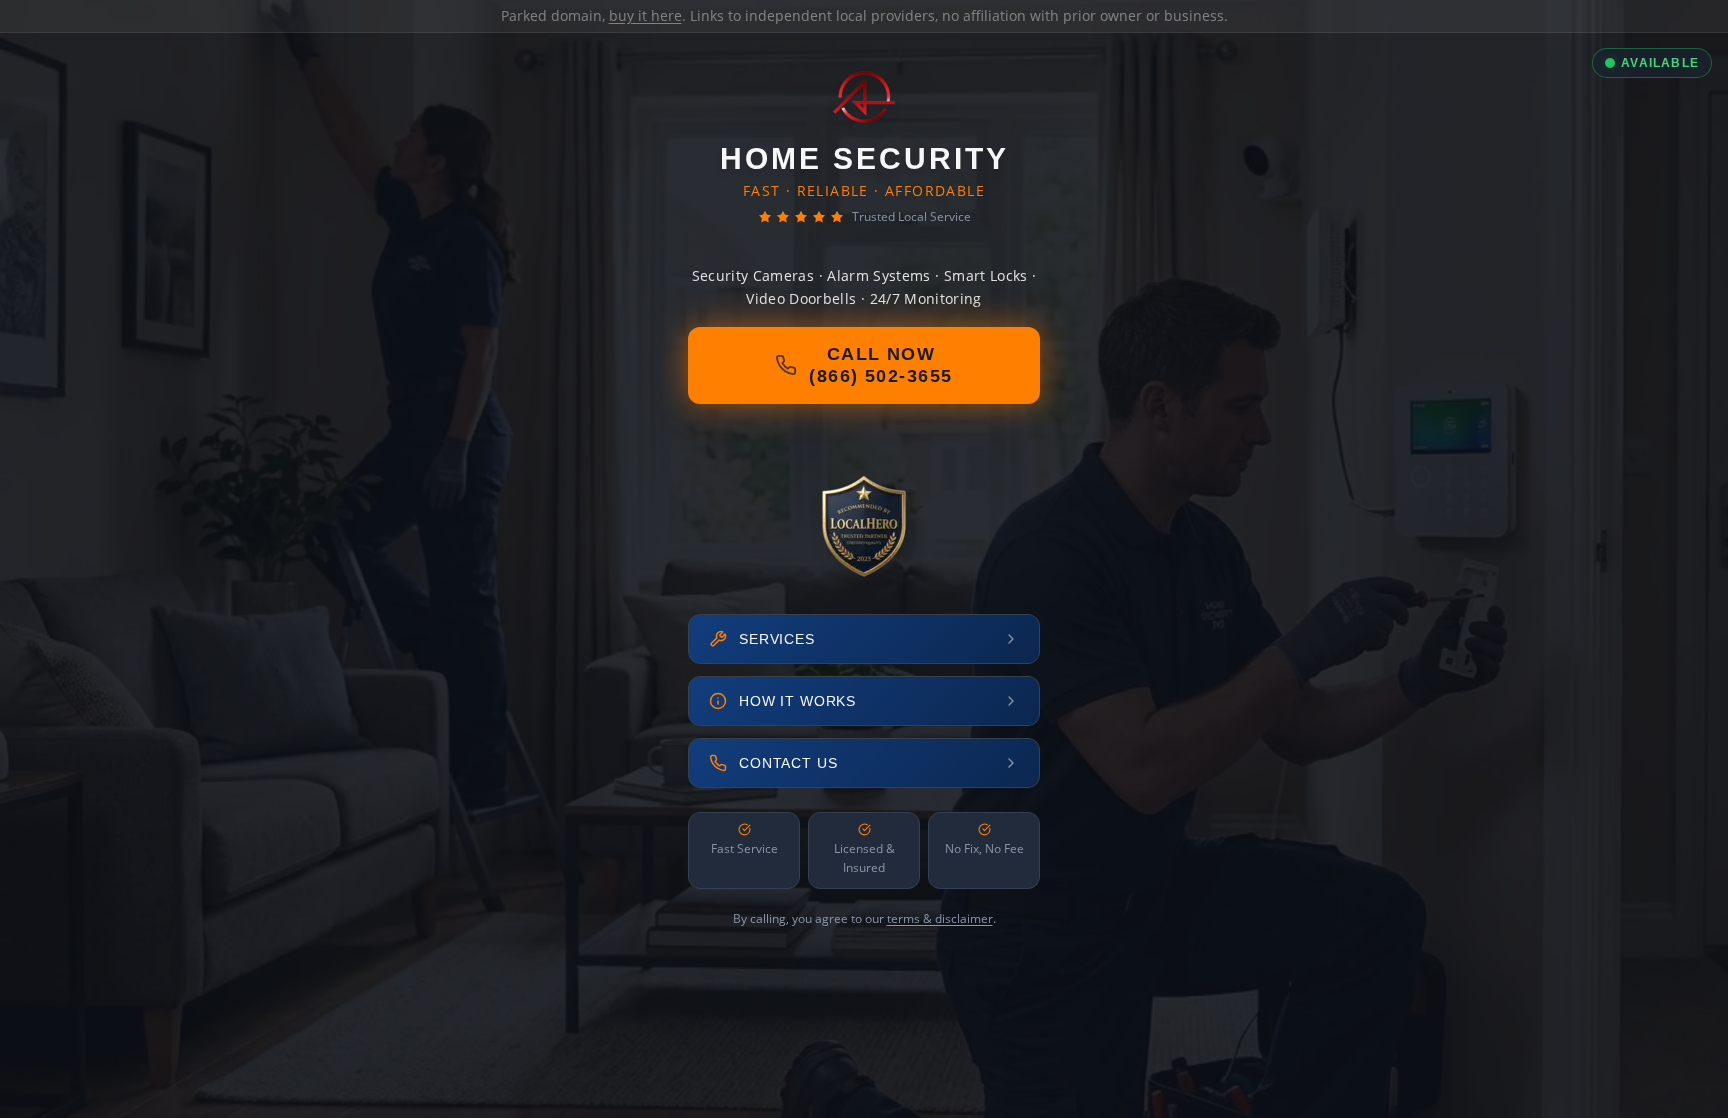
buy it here (645, 15)
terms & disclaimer (940, 918)
